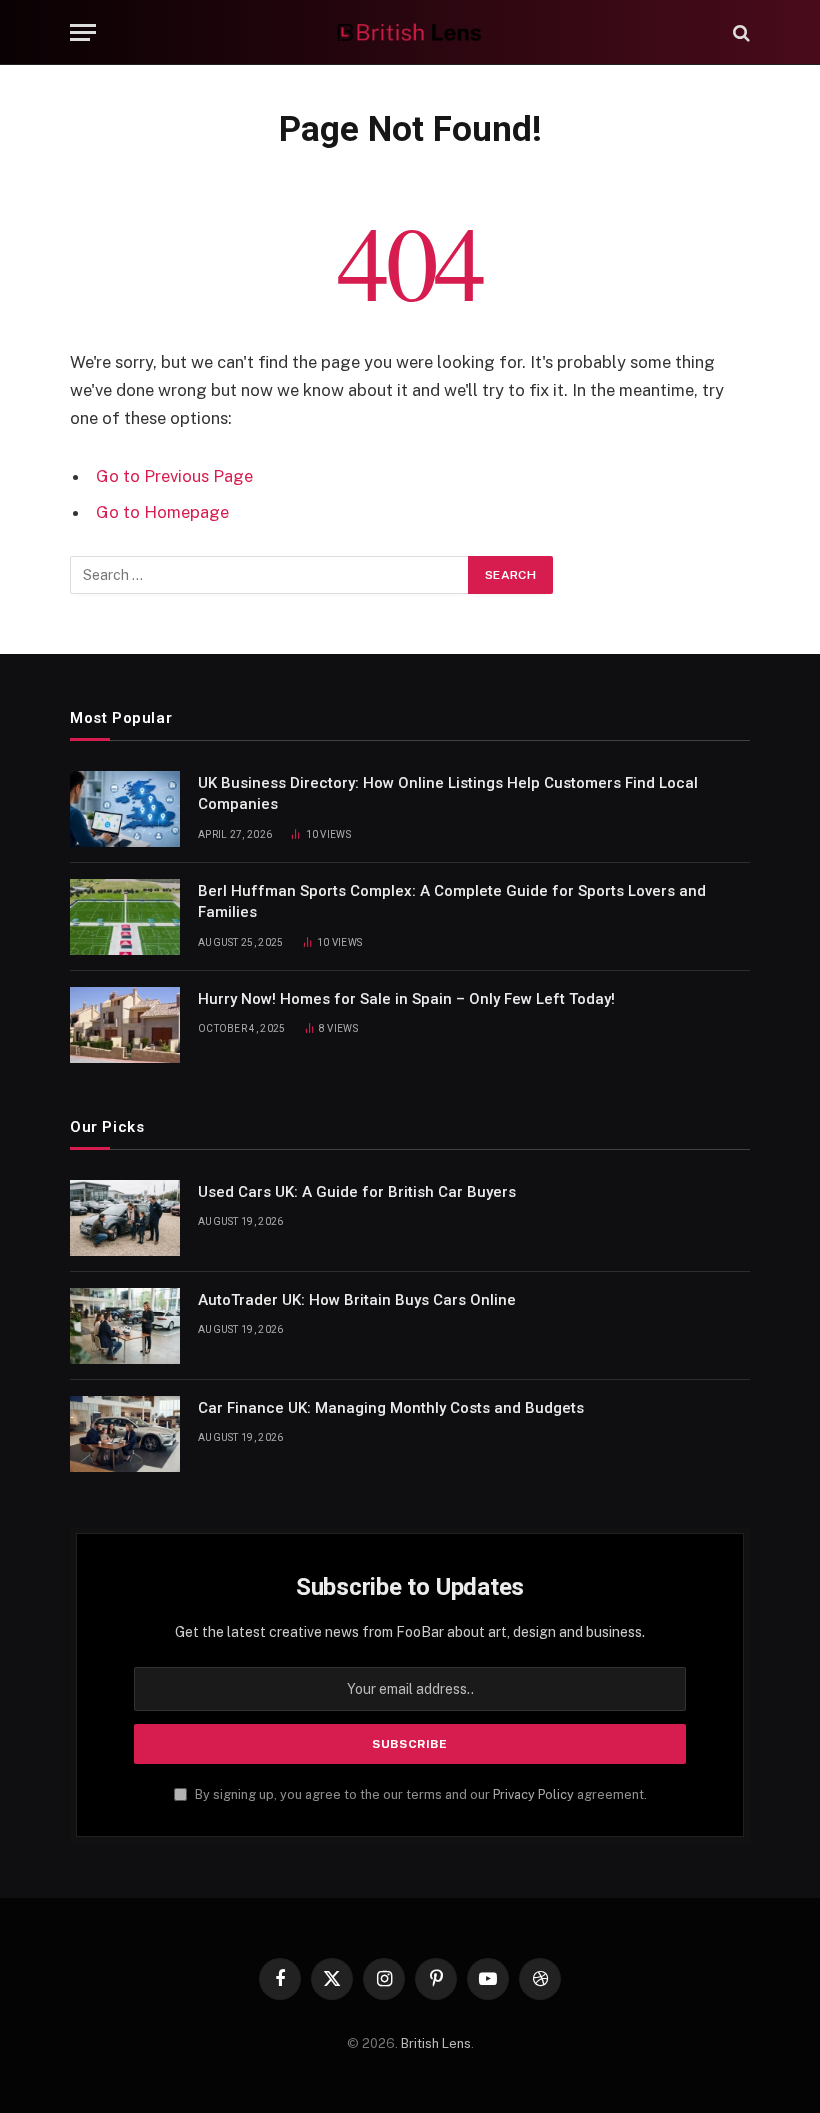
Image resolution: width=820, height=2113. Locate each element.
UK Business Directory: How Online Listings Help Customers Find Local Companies (448, 793)
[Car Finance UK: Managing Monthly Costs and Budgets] (125, 1434)
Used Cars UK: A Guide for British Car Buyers (357, 1192)
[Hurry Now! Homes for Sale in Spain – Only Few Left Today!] (125, 1025)
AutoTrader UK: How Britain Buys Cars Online (357, 1300)
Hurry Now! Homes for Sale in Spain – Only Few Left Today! (406, 999)
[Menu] (83, 32)
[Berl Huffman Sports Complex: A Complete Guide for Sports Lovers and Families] (125, 917)
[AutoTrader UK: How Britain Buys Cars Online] (125, 1326)
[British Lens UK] (410, 32)
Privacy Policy (533, 1794)
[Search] (739, 32)
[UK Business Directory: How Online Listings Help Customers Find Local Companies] (125, 809)
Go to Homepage (162, 512)
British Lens (436, 2043)
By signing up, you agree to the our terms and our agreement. (419, 1794)
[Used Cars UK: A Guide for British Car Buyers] (125, 1218)
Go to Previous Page (174, 476)
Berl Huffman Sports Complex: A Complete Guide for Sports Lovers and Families (452, 901)
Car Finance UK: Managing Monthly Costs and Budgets (391, 1408)
